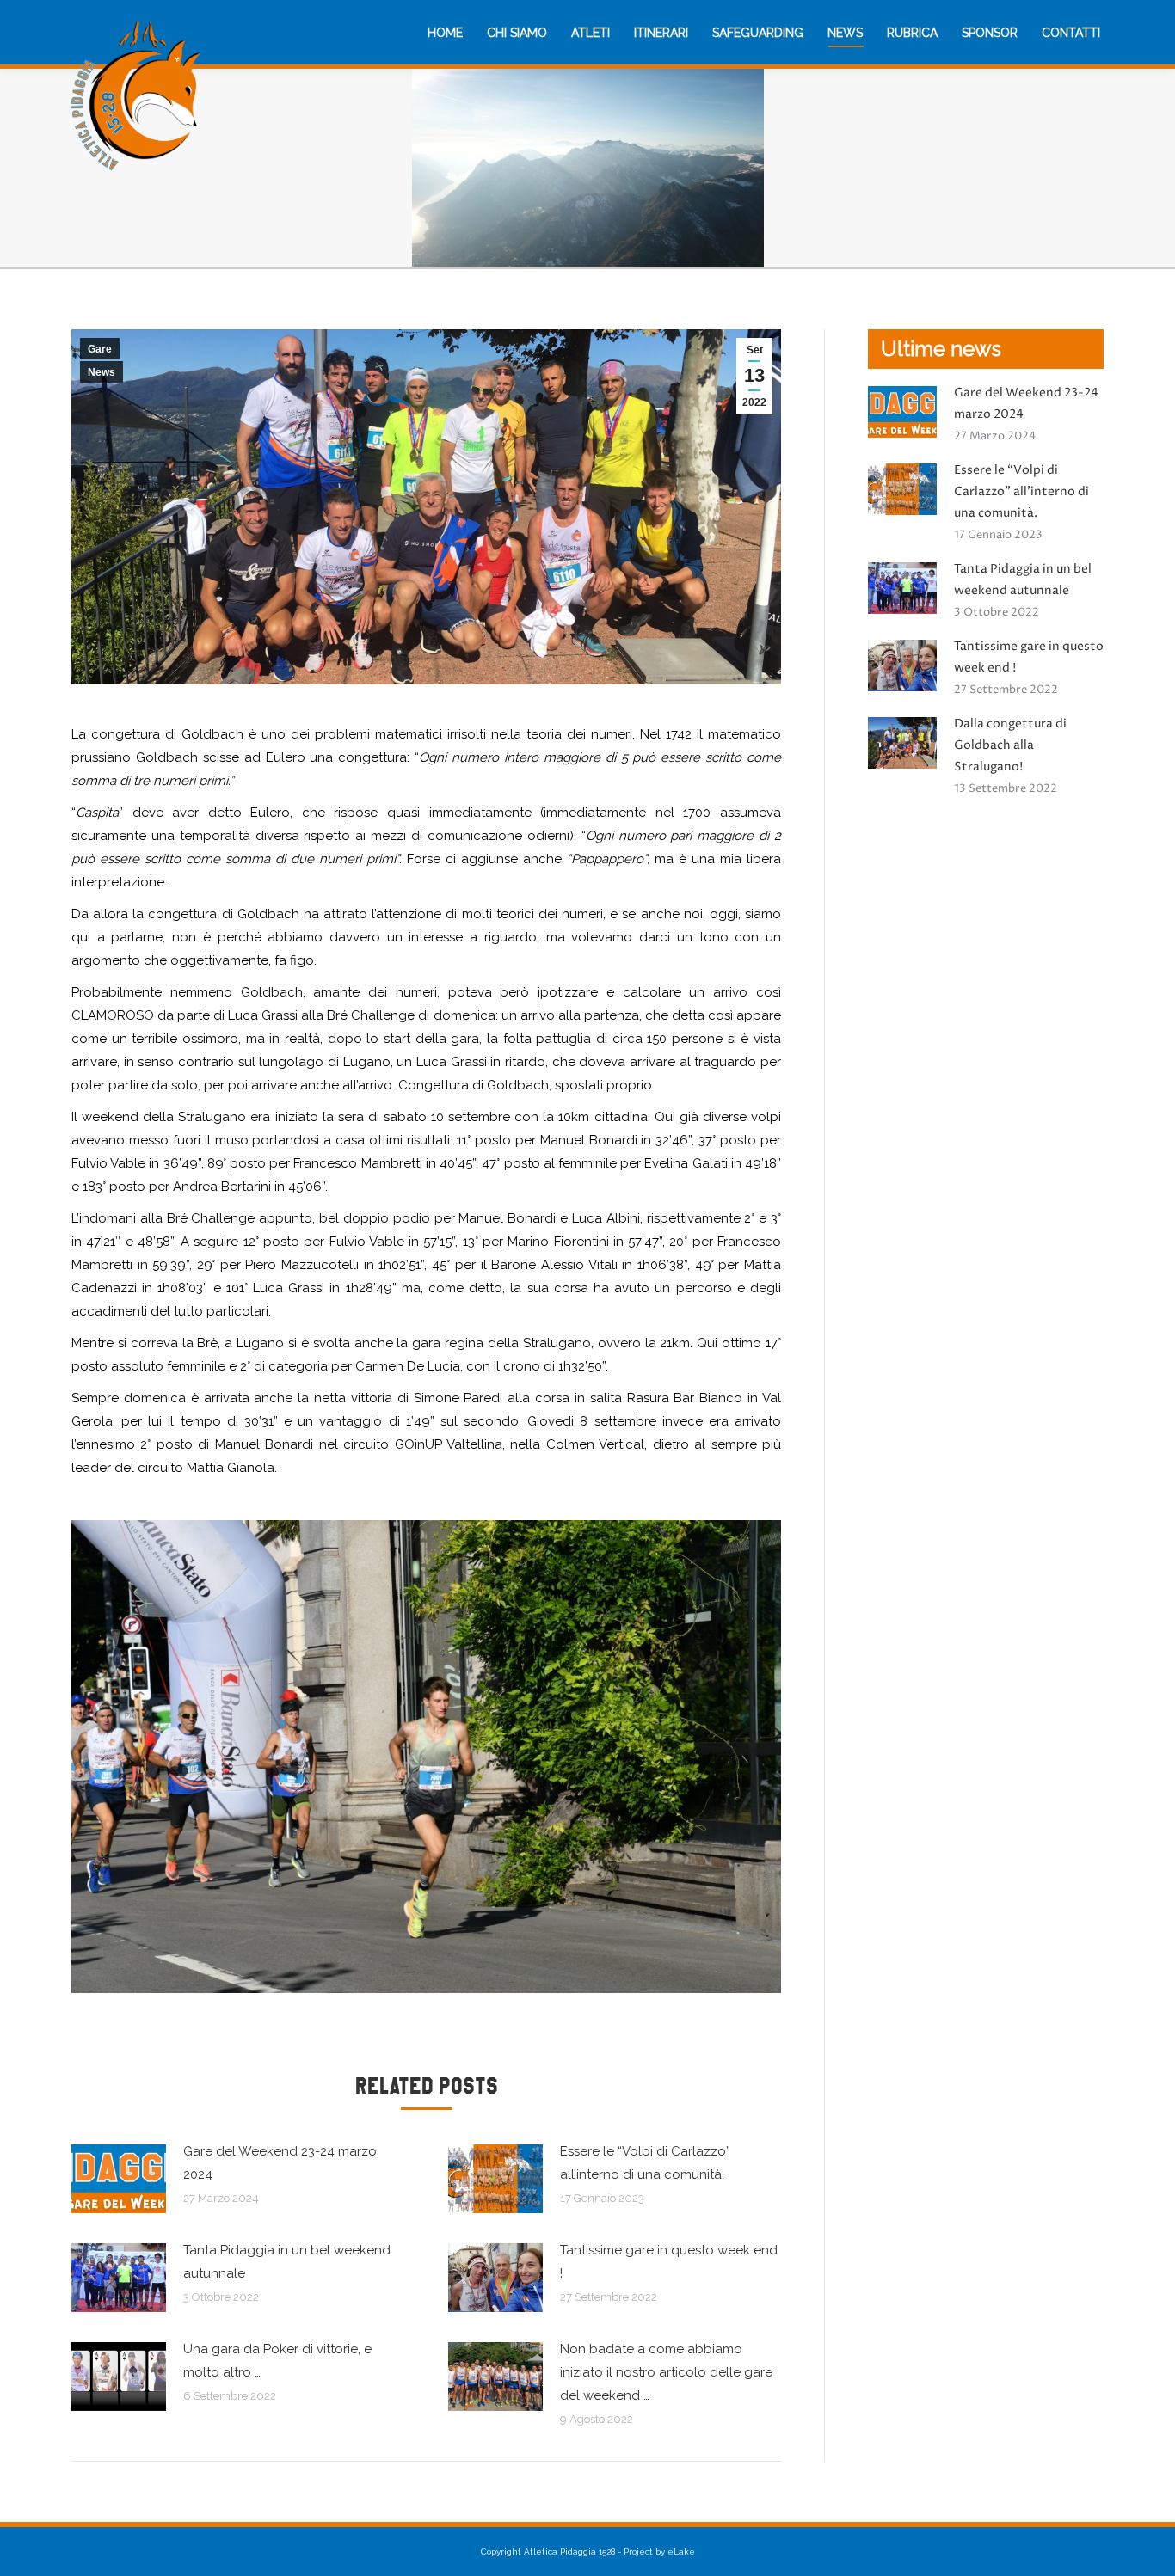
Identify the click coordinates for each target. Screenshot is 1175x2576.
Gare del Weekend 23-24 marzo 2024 (280, 2163)
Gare (100, 349)
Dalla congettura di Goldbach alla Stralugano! (1010, 745)
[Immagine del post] (119, 2179)
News (102, 372)
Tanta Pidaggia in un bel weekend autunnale (287, 2262)
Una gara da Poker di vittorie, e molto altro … (277, 2361)
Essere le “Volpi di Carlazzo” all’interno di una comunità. (645, 2163)
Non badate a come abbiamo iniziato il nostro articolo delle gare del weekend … (666, 2372)
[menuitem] (445, 33)
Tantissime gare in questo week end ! (669, 2262)
